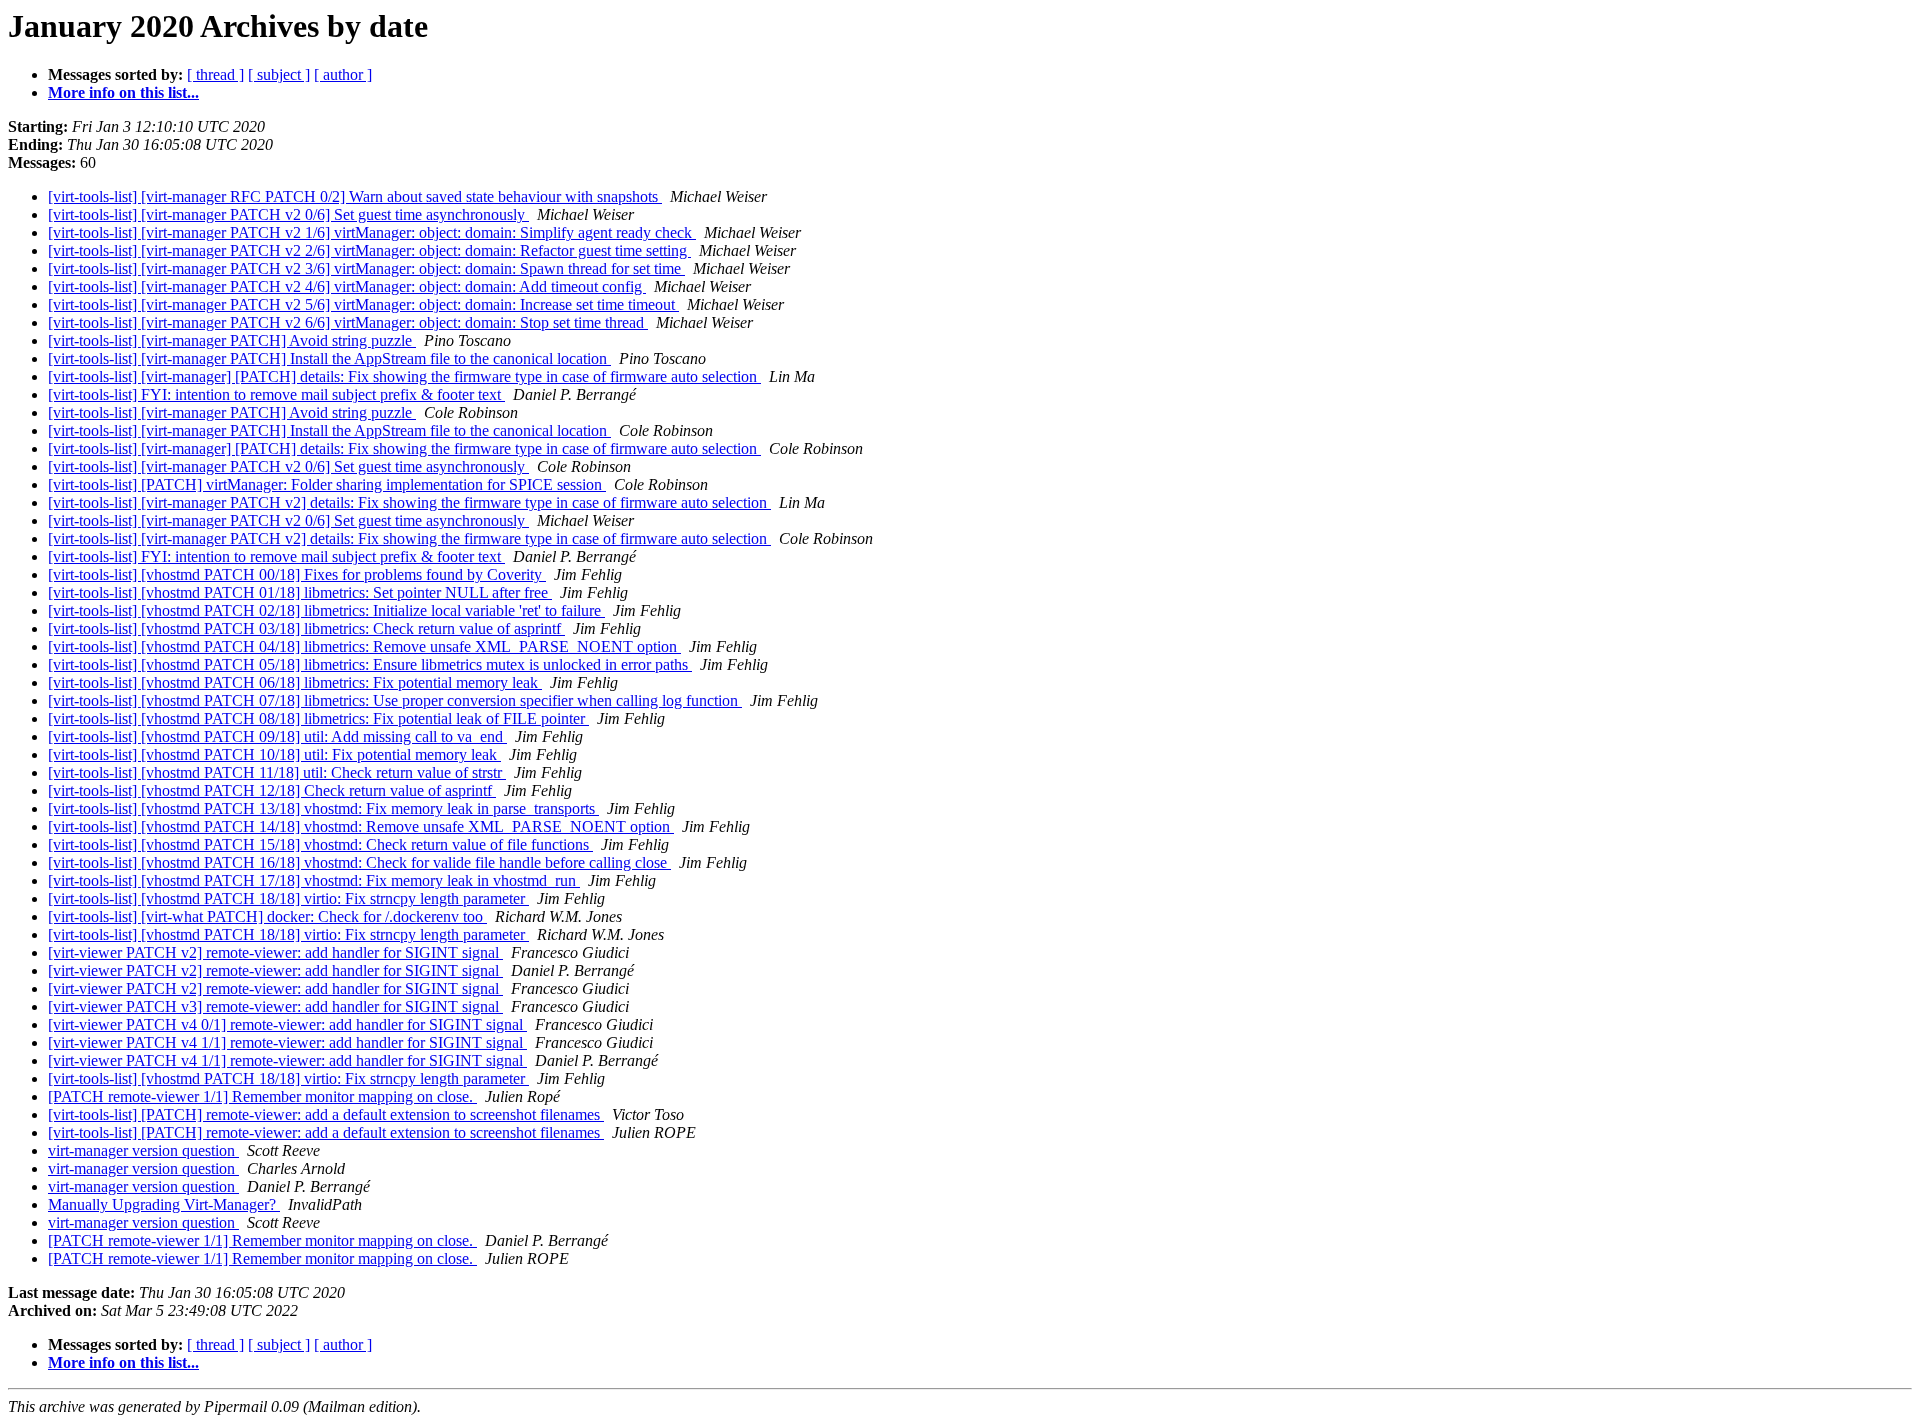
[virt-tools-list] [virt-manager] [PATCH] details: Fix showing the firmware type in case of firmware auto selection (404, 376)
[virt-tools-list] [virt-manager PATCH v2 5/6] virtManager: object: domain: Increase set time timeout (363, 304)
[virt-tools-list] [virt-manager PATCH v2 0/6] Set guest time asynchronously (288, 214)
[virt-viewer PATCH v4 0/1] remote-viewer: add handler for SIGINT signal (287, 1024)
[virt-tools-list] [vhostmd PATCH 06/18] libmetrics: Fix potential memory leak (295, 682)
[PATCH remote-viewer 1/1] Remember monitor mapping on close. (262, 1096)
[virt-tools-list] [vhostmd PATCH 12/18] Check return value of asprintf (272, 790)
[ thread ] (215, 74)
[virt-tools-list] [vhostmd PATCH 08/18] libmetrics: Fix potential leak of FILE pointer (318, 718)
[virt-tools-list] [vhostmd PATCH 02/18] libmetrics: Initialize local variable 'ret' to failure (326, 610)
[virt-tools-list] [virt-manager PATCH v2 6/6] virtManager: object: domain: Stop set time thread (348, 322)
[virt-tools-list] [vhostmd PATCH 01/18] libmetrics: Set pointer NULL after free (300, 592)
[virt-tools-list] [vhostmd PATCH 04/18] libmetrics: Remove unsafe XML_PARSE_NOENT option (364, 646)
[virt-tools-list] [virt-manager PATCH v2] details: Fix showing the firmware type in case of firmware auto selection (409, 502)
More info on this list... (123, 92)
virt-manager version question (143, 1150)
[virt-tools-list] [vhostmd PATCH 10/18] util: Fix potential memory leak (274, 754)
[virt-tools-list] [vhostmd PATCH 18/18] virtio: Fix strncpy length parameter (288, 898)
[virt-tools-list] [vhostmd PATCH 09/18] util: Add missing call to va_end (277, 736)
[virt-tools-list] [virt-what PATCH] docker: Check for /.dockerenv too (267, 916)
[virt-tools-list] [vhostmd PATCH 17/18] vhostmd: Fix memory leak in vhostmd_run (314, 880)
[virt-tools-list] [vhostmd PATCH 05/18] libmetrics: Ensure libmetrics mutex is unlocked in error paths (370, 664)
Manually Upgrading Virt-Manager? (164, 1204)
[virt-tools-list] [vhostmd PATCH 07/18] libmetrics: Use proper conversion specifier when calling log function (395, 700)
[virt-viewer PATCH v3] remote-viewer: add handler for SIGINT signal (275, 1006)
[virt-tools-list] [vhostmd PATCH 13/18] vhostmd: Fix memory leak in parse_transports (323, 808)
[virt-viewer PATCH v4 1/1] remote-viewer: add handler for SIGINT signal (287, 1042)
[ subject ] (279, 74)
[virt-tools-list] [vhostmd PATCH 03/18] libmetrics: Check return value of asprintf (306, 628)
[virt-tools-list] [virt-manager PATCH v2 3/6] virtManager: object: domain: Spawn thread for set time (366, 268)
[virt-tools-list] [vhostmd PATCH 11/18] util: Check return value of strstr (277, 772)
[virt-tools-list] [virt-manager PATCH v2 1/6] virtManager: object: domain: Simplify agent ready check (372, 232)
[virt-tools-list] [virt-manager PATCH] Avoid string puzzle (232, 340)
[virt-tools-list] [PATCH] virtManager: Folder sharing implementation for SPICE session (327, 484)
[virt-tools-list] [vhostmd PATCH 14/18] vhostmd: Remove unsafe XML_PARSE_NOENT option (361, 826)
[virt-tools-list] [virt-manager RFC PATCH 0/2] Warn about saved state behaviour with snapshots (355, 196)
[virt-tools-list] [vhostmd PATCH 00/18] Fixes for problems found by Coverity (297, 574)
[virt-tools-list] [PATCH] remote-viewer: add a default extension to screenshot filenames (326, 1114)
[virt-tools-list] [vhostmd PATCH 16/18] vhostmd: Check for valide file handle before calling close (359, 862)
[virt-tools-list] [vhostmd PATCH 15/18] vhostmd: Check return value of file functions (320, 844)
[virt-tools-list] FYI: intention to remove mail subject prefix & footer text (276, 394)
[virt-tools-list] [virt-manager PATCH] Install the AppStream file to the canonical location (329, 358)
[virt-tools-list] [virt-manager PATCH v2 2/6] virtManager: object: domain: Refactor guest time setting (369, 250)
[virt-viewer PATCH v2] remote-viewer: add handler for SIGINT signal (275, 952)
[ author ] (343, 74)
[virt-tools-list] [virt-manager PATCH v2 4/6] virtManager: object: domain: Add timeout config (347, 286)
